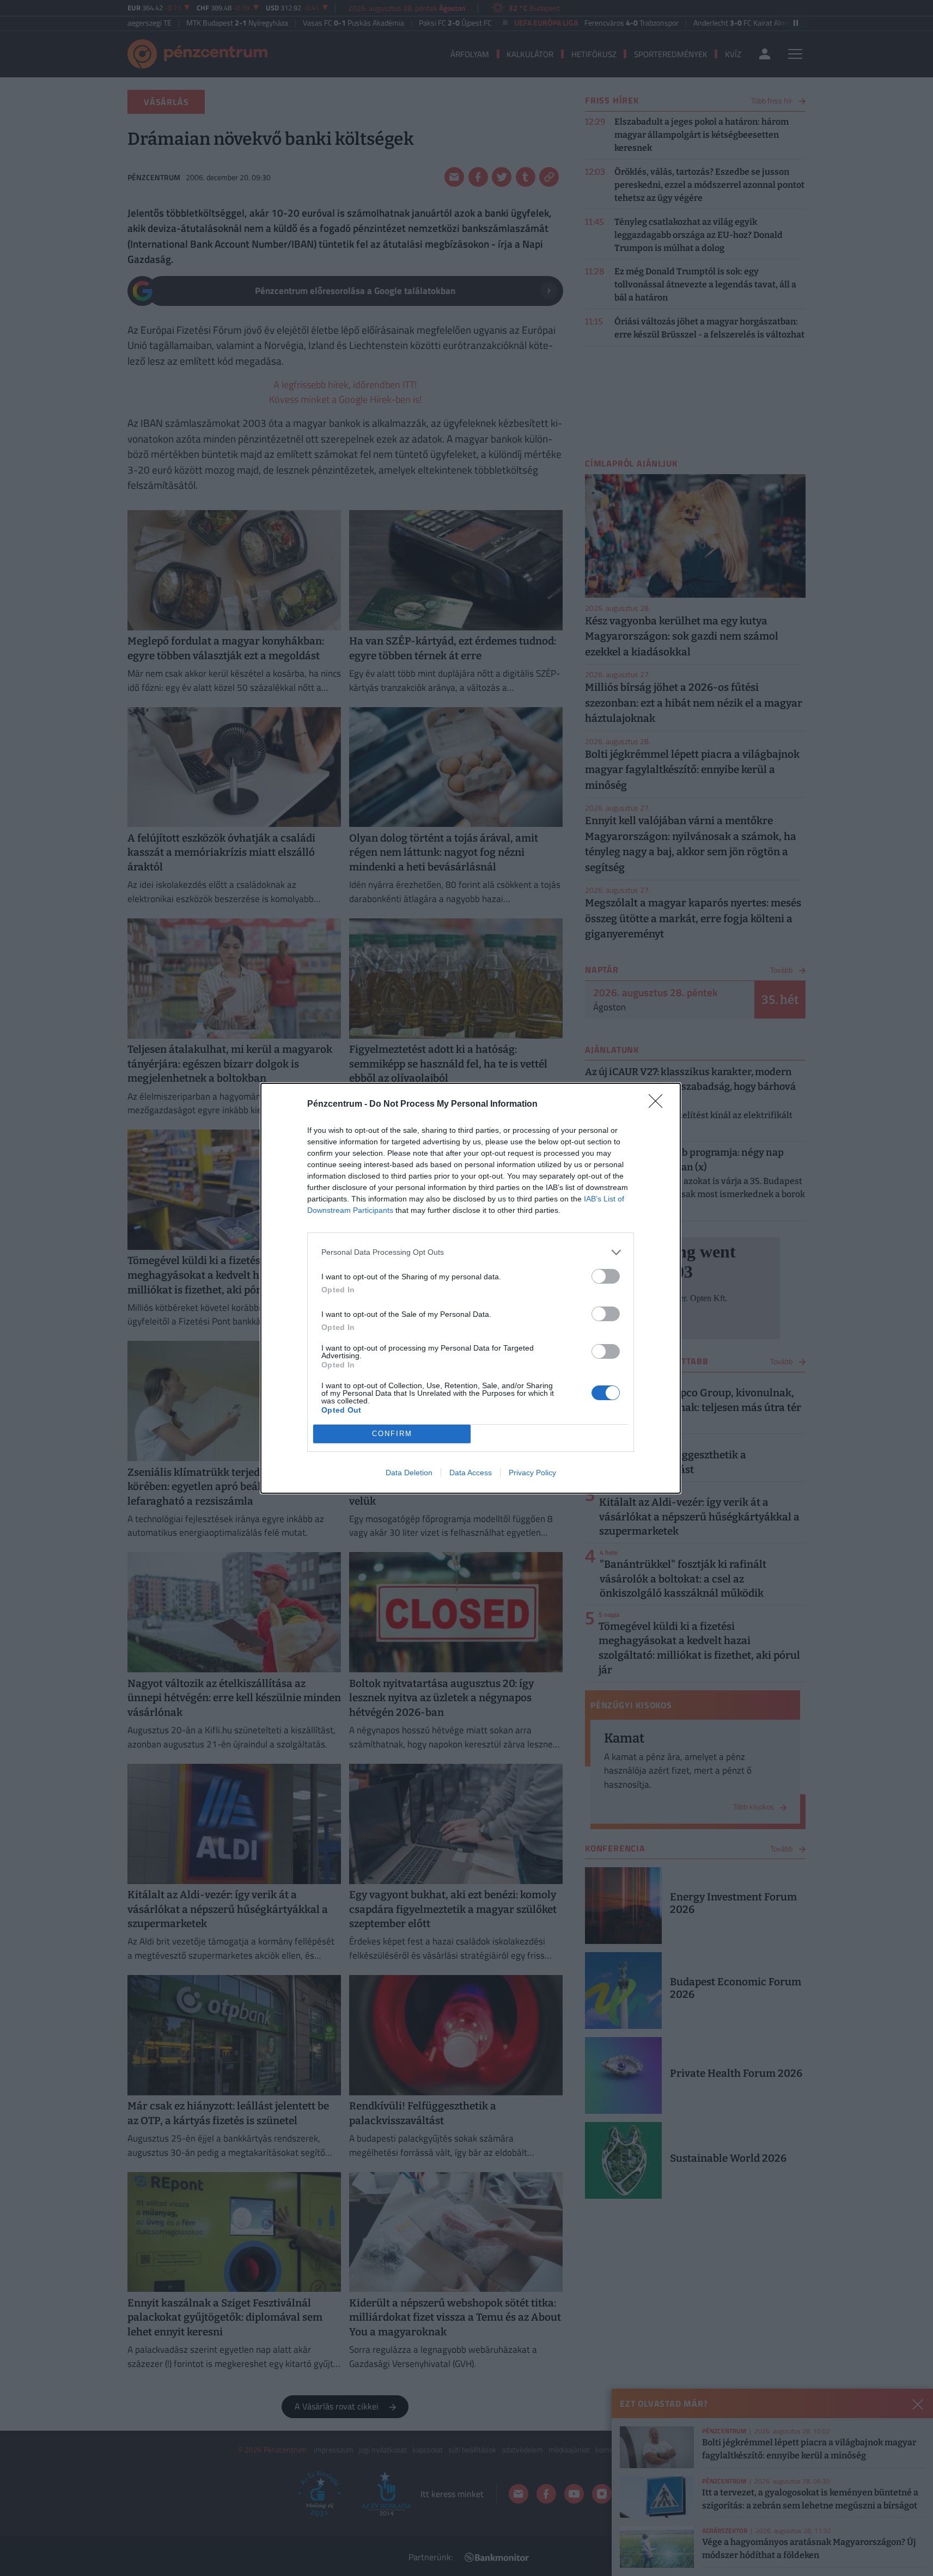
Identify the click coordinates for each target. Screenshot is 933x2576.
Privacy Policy (532, 1473)
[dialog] (471, 1288)
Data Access (471, 1473)
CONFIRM (392, 1434)
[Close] (659, 1105)
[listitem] (471, 1252)
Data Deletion (409, 1473)
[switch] (606, 1276)
